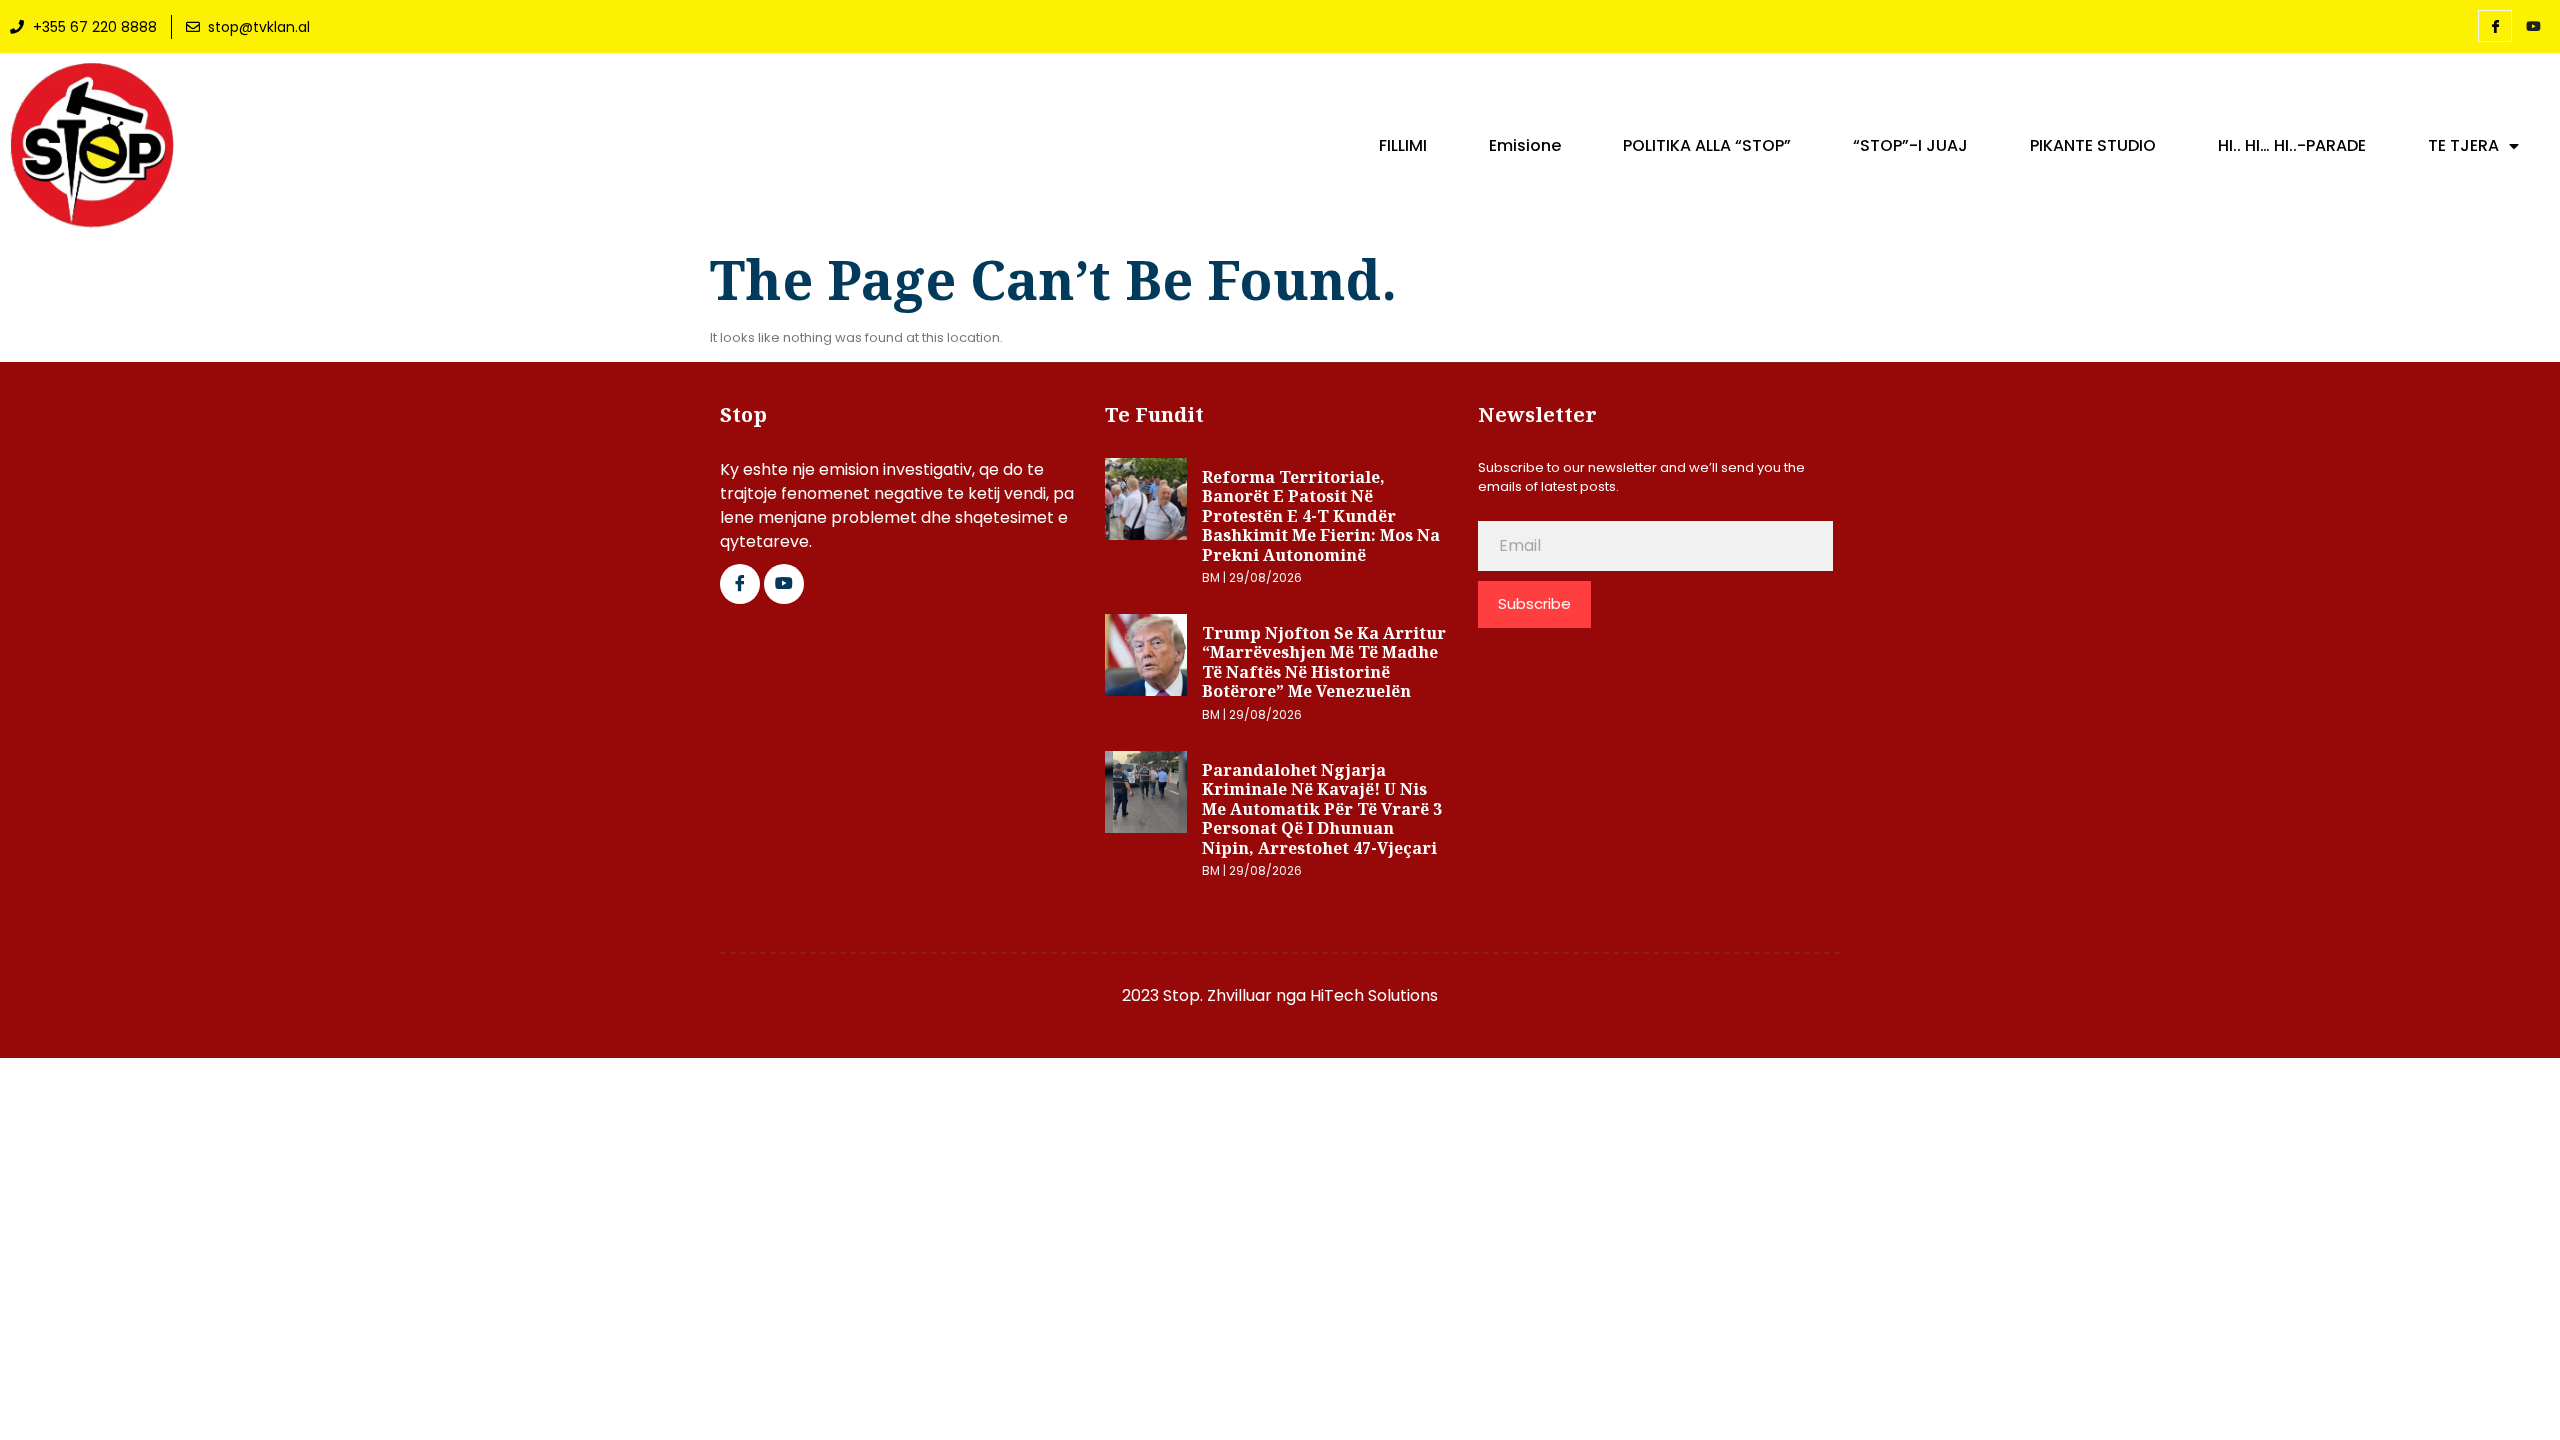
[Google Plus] (784, 584)
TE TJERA (2463, 146)
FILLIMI (1403, 146)
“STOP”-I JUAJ (1910, 146)
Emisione (1525, 146)
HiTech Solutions (1374, 995)
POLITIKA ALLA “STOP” (1707, 146)
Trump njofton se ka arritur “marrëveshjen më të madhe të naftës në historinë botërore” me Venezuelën (1324, 662)
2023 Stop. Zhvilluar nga (1216, 995)
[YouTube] (2533, 27)
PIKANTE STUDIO (2093, 146)
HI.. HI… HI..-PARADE (2292, 146)
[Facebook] (2495, 26)
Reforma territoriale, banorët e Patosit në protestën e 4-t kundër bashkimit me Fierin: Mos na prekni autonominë (1321, 516)
